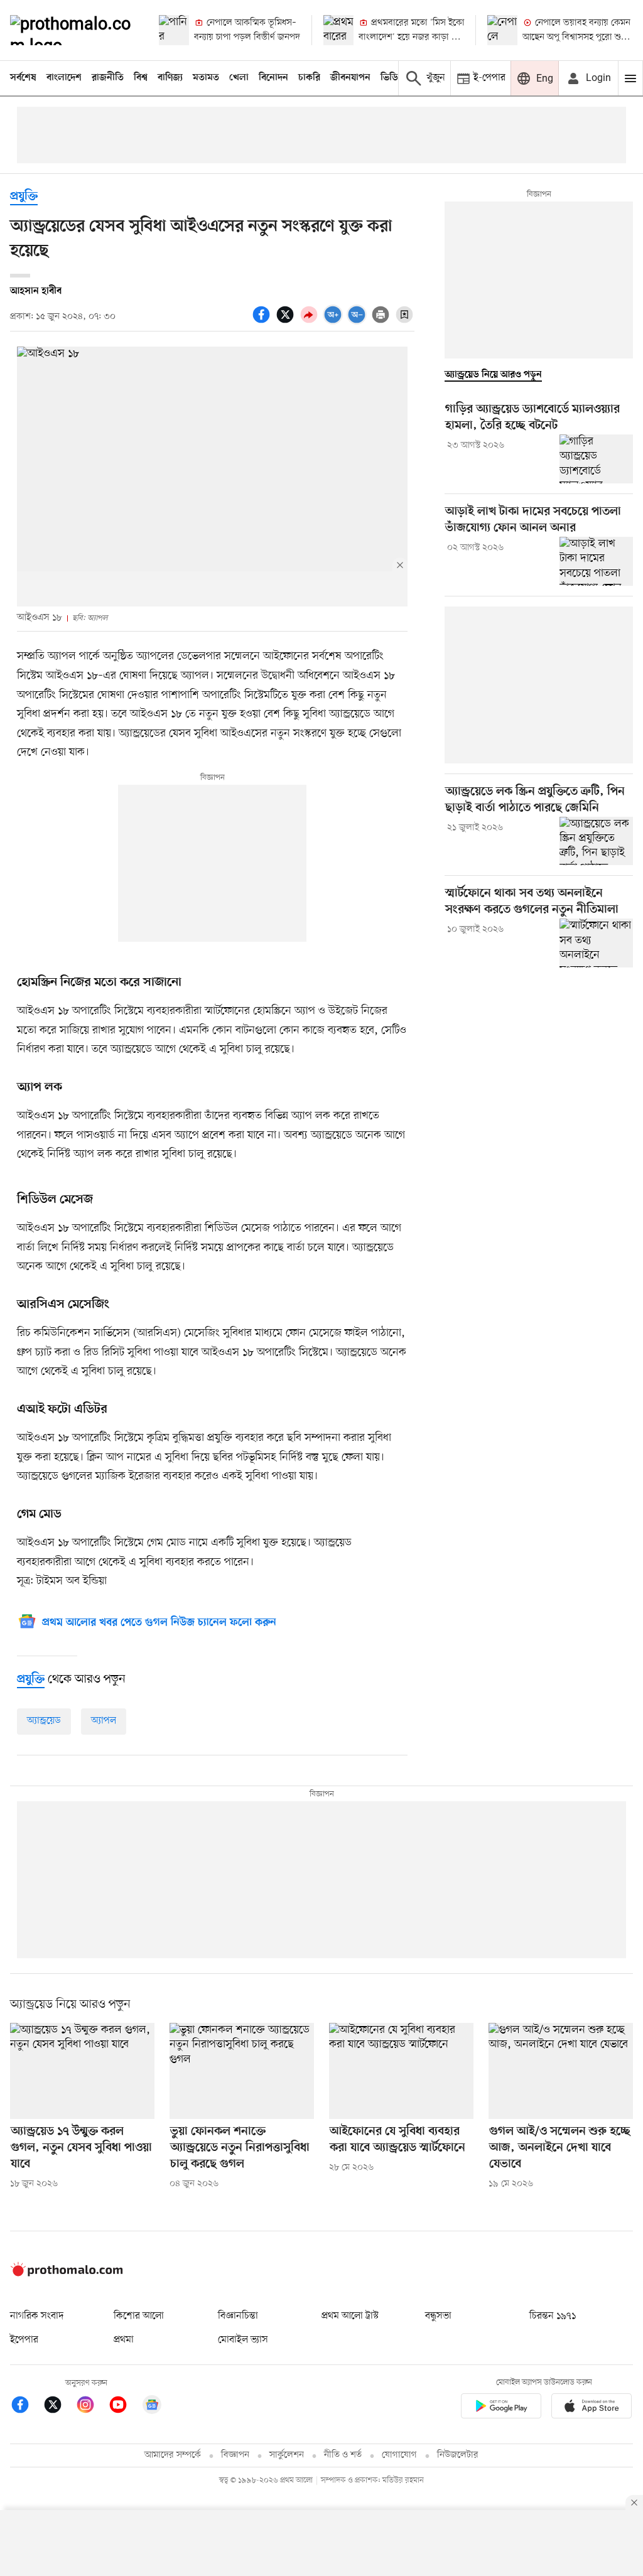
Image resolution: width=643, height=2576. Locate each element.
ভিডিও (392, 78)
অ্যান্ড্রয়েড (44, 1721)
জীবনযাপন (350, 78)
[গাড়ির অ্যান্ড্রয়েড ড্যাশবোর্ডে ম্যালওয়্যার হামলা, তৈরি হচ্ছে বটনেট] (596, 459)
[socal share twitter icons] (287, 321)
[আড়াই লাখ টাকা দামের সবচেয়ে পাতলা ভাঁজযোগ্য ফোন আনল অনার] (596, 561)
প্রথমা (124, 2340)
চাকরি (309, 78)
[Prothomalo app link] (501, 2408)
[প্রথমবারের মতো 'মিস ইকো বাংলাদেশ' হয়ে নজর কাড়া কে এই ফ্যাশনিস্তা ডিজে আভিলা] (338, 30)
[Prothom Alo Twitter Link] (59, 2407)
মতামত (206, 78)
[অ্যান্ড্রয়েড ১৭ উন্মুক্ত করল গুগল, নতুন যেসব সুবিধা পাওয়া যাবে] (82, 2071)
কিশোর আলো (139, 2316)
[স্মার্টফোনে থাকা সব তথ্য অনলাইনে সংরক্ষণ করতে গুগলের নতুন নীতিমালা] (596, 943)
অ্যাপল (104, 1721)
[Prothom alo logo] (67, 2274)
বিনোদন (273, 78)
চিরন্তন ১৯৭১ (553, 2316)
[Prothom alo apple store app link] (592, 2408)
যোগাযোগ (399, 2455)
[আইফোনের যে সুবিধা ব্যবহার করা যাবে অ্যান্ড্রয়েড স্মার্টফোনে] (401, 2071)
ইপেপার (24, 2340)
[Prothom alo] (74, 30)
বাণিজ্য (170, 78)
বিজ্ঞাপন (235, 2455)
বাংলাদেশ (64, 78)
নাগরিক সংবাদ (37, 2316)
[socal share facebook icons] (263, 321)
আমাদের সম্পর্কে (173, 2455)
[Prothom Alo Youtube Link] (124, 2407)
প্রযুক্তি (24, 197)
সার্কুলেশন (287, 2455)
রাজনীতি (108, 78)
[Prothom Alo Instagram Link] (92, 2407)
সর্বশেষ (23, 78)
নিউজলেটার (458, 2455)
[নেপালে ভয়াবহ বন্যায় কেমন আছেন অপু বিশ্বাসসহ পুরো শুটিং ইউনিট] (502, 30)
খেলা (239, 78)
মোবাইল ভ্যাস (243, 2340)
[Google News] (152, 2407)
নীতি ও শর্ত (343, 2455)
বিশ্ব (141, 78)
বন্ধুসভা (438, 2316)
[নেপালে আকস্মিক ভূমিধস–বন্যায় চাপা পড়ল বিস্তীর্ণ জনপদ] (174, 30)
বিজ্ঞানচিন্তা (238, 2316)
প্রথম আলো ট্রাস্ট (350, 2316)
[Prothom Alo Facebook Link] (26, 2407)
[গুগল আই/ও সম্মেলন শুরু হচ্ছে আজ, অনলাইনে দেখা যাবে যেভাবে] (561, 2071)
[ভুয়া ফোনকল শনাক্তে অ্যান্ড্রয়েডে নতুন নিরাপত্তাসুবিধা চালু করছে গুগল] (242, 2071)
